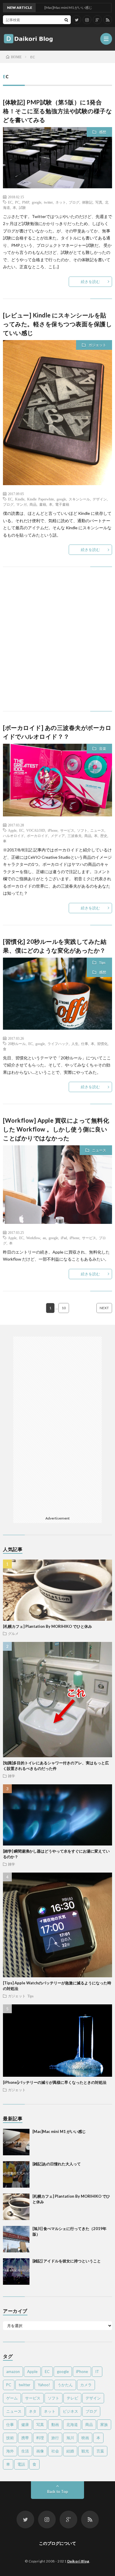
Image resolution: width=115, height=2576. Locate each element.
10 (64, 1308)
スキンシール (79, 499)
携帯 (25, 2438)
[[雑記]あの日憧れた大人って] (16, 2174)
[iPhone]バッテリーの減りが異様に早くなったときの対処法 (55, 2082)
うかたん (65, 2385)
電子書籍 (62, 504)
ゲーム (12, 2398)
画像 (40, 2451)
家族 (104, 2424)
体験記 (87, 202)
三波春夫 (75, 836)
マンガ (22, 504)
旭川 (70, 2438)
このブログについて (57, 2543)
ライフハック (58, 1044)
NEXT (104, 1308)
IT (97, 2372)
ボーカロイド (37, 836)
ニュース (97, 830)
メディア (58, 836)
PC (17, 202)
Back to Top (58, 2492)
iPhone (53, 830)
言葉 (100, 2451)
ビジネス (70, 2411)
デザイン (100, 499)
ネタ (33, 2411)
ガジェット (97, 345)
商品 (33, 504)
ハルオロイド (14, 836)
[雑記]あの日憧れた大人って (57, 2164)
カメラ (86, 2385)
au (44, 1238)
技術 (10, 2438)
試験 (22, 207)
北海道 (72, 2424)
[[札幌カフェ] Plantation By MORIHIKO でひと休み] (16, 2207)
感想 (103, 132)
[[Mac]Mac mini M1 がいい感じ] (16, 2142)
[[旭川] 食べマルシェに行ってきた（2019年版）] (16, 2239)
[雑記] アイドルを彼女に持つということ (67, 2261)
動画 (55, 2424)
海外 (10, 2451)
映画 (85, 2438)
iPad (64, 1238)
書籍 (43, 504)
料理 (40, 2438)
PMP (26, 202)
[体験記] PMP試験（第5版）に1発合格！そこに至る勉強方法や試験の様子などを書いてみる (57, 111)
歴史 (104, 836)
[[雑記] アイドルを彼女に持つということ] (16, 2272)
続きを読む (90, 282)
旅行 (55, 2438)
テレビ (72, 2398)
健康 (25, 2424)
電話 (21, 2464)
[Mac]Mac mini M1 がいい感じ (59, 2131)
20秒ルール (17, 1044)
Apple (12, 830)
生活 (25, 2451)
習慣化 (102, 1044)
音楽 (103, 749)
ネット (61, 202)
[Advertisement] (57, 645)
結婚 (70, 2451)
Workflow (33, 1238)
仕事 (85, 1044)
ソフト (82, 830)
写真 (99, 202)
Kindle (20, 499)
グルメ (13, 1633)
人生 (75, 1044)
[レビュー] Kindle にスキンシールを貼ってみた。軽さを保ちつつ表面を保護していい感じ (57, 324)
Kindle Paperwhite (41, 499)
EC (10, 202)
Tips (102, 962)
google (37, 202)
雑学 (11, 1776)
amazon (13, 2372)
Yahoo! (44, 2385)
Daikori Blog (78, 2561)
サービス (67, 830)
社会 (55, 2451)
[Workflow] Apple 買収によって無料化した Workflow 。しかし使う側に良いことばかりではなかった (56, 1129)
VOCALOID (36, 830)
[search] (66, 20)
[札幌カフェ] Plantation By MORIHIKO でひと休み (47, 1626)
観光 (85, 2451)
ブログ (74, 202)
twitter (48, 202)
